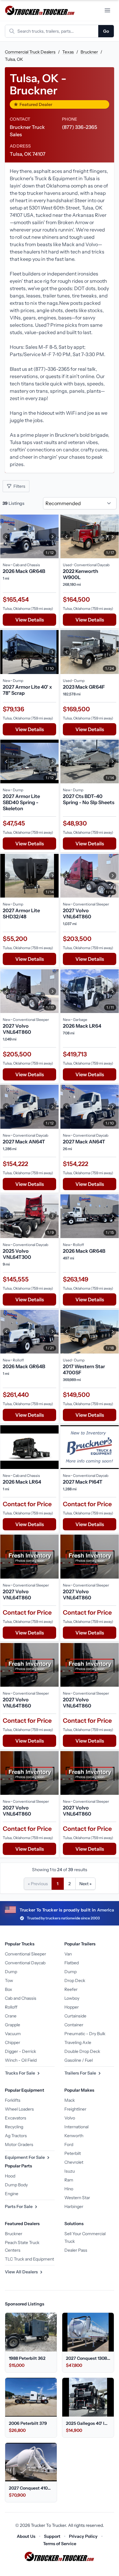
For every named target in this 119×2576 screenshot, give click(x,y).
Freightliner (75, 2109)
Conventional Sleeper (25, 1954)
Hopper (72, 2007)
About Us (26, 2536)
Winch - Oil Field (21, 2060)
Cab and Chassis (21, 1998)
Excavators (16, 2118)
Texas (68, 52)
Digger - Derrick (20, 2051)
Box (9, 1989)
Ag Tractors (16, 2136)
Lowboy (72, 1998)
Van (68, 1954)
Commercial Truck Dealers (30, 52)
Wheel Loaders (19, 2109)
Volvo (70, 2118)
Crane (11, 2016)
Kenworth (74, 2136)
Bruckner (89, 52)
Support (52, 2536)
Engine (12, 2194)
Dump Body (16, 2185)
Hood (10, 2176)
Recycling (14, 2127)
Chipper (13, 2042)
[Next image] (52, 536)
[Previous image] (6, 536)
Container (74, 2025)
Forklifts (13, 2100)
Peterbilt (73, 2153)
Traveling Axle (78, 2042)
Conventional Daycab (25, 1963)
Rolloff (11, 2007)
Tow (9, 1980)
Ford (69, 2144)
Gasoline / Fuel (79, 2060)
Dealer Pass (76, 2250)
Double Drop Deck (82, 2051)
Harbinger (74, 2206)
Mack (70, 2100)
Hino (69, 2189)
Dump (11, 1972)
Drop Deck (75, 1980)
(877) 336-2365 (79, 127)
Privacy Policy (83, 2536)
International (76, 2127)
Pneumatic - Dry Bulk (85, 2034)
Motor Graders (19, 2144)
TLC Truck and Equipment (29, 2259)
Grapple (13, 2025)
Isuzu (70, 2171)
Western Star (77, 2198)
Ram (69, 2180)
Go (106, 31)
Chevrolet (74, 2162)
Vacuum (13, 2034)
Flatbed (72, 1963)
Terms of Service (60, 2544)
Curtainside (75, 2016)
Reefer (71, 1989)
